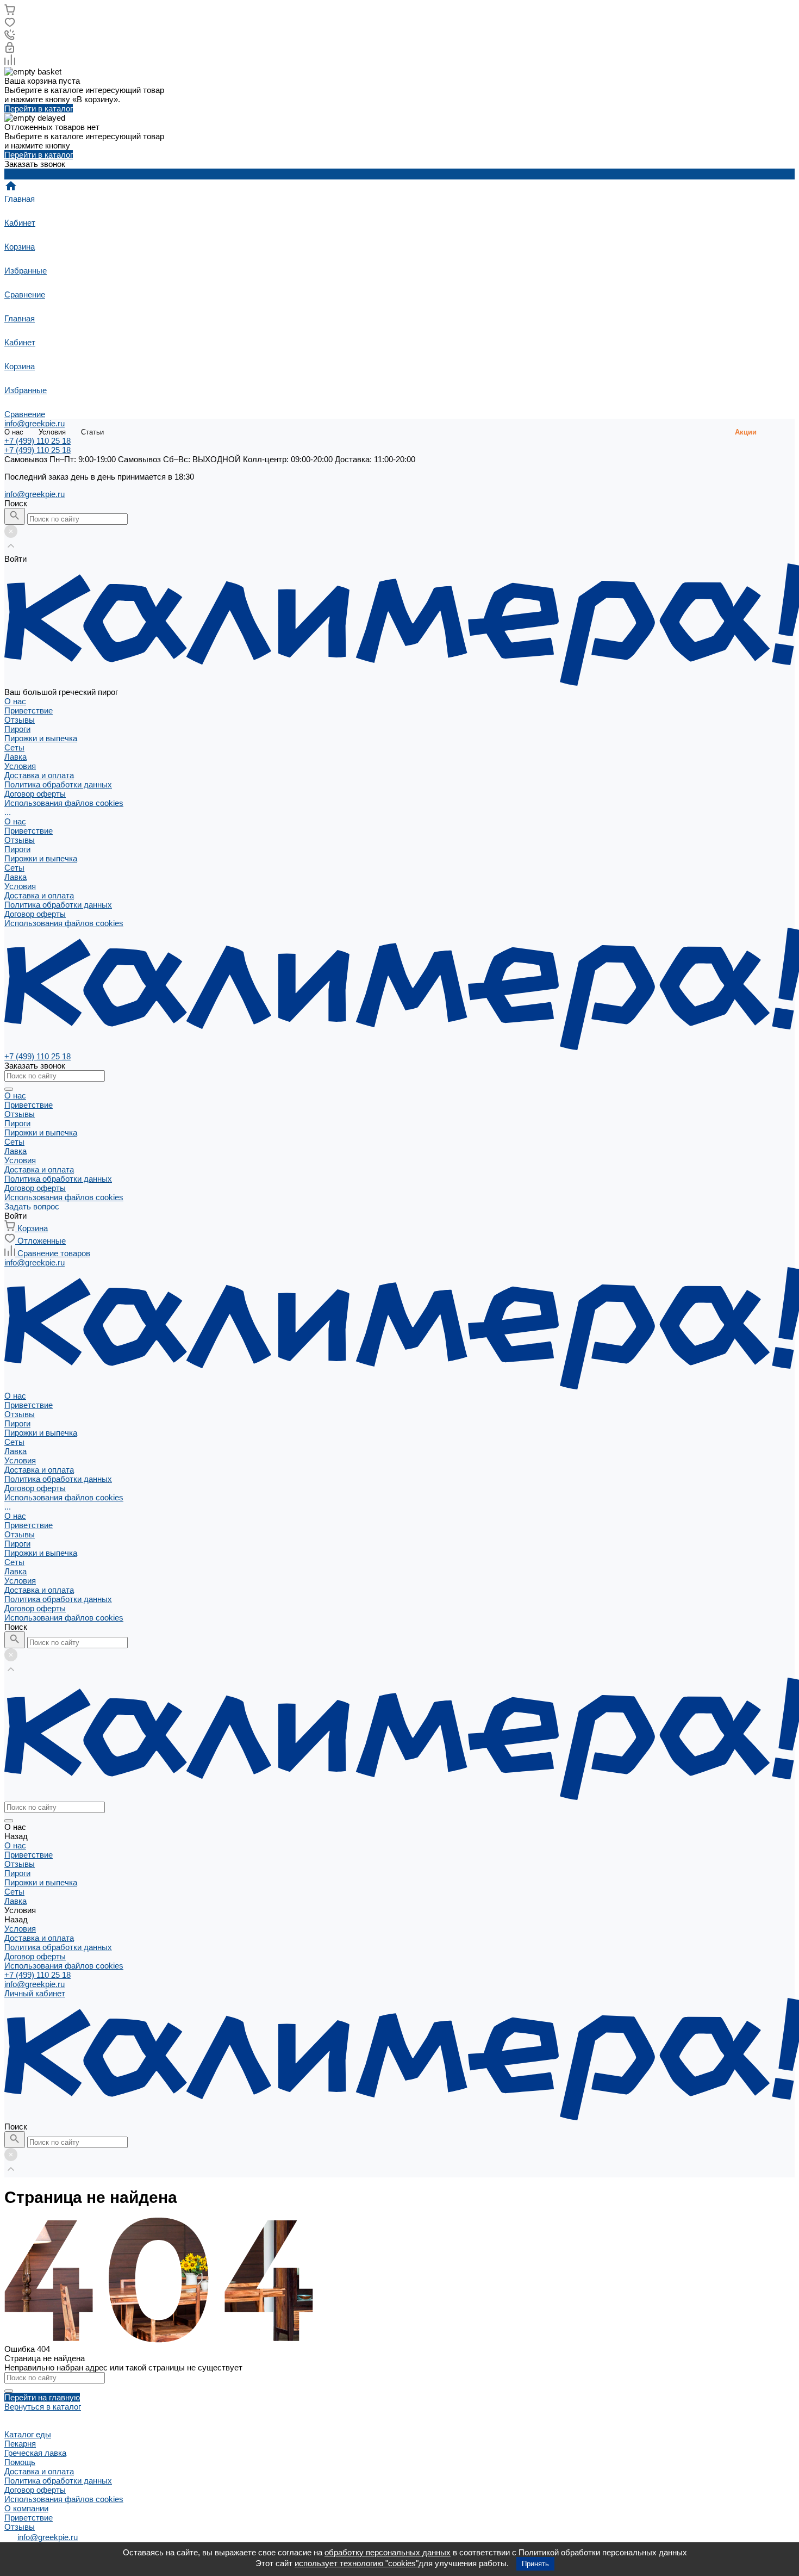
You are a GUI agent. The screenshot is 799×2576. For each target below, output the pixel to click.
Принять (535, 2564)
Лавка (15, 877)
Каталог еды (28, 2434)
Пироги (17, 849)
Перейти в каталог (39, 108)
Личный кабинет (35, 1993)
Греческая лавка (35, 2453)
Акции (746, 432)
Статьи (92, 432)
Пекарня (20, 2444)
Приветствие (29, 710)
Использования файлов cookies (64, 803)
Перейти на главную (42, 2397)
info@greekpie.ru (35, 423)
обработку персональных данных (388, 2552)
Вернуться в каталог (43, 2407)
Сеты (14, 868)
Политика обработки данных (58, 784)
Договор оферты (35, 794)
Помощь (20, 2462)
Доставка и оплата (39, 775)
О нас (14, 432)
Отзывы (20, 720)
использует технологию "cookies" (357, 2563)
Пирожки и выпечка (41, 858)
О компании (26, 2508)
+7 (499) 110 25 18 (38, 1975)
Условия (52, 432)
